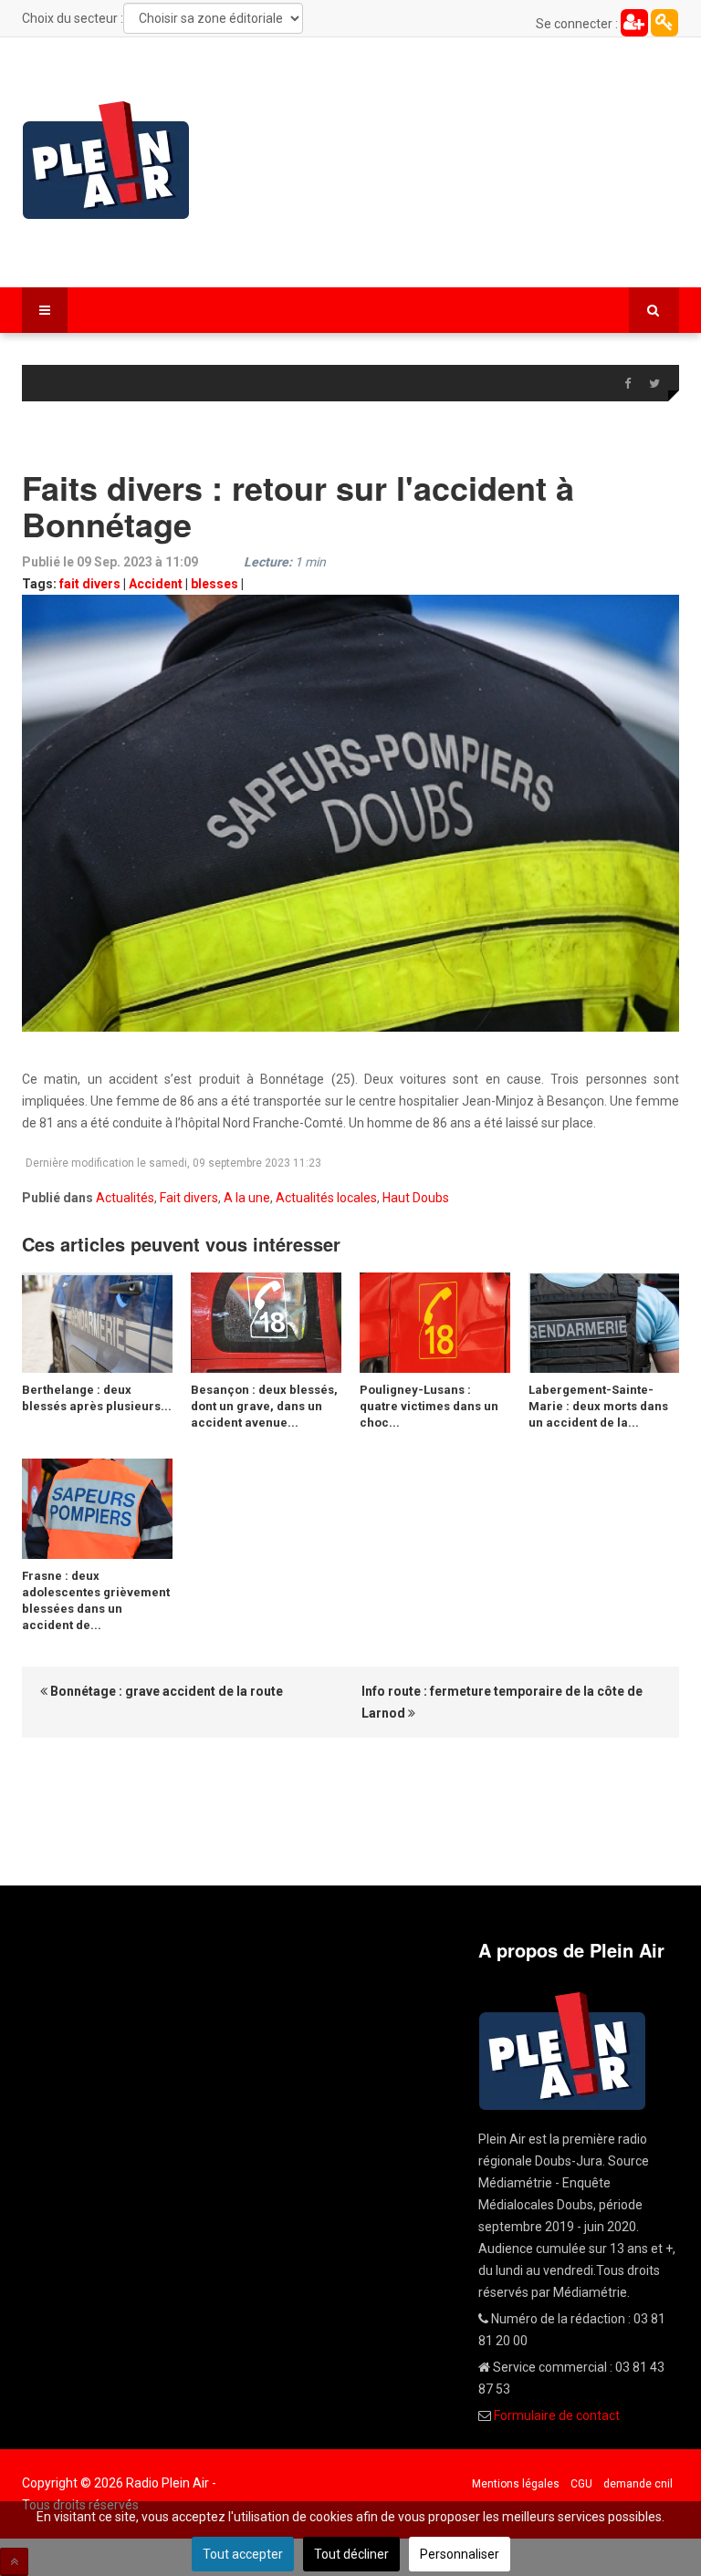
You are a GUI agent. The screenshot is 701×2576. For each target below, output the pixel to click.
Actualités (125, 1198)
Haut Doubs (416, 1198)
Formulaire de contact (557, 2415)
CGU (581, 2484)
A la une (247, 1198)
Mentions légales (516, 2484)
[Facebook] (627, 384)
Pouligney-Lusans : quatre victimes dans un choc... (429, 1406)
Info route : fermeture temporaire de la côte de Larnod (502, 1702)
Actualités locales (326, 1198)
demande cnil (638, 2484)
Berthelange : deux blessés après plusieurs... (97, 1398)
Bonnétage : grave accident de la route (165, 1691)
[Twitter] (654, 384)
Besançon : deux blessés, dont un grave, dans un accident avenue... (264, 1406)
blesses (214, 584)
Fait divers (189, 1198)
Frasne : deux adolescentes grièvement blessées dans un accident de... (96, 1600)
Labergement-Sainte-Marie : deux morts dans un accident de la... (598, 1406)
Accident (156, 584)
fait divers (90, 584)
